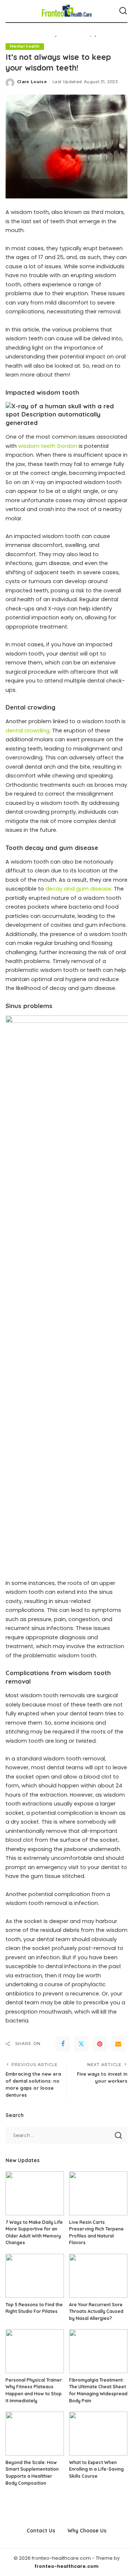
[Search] (123, 11)
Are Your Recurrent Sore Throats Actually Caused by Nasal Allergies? (96, 2311)
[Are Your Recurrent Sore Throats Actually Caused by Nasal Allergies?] (98, 2276)
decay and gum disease (78, 889)
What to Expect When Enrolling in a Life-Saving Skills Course (96, 2469)
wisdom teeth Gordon (48, 446)
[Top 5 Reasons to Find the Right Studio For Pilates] (35, 2276)
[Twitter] (81, 2044)
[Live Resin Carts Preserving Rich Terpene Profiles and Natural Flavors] (98, 2193)
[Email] (118, 2044)
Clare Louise (32, 82)
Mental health (25, 46)
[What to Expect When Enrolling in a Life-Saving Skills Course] (98, 2434)
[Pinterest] (100, 2044)
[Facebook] (63, 2044)
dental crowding (28, 731)
